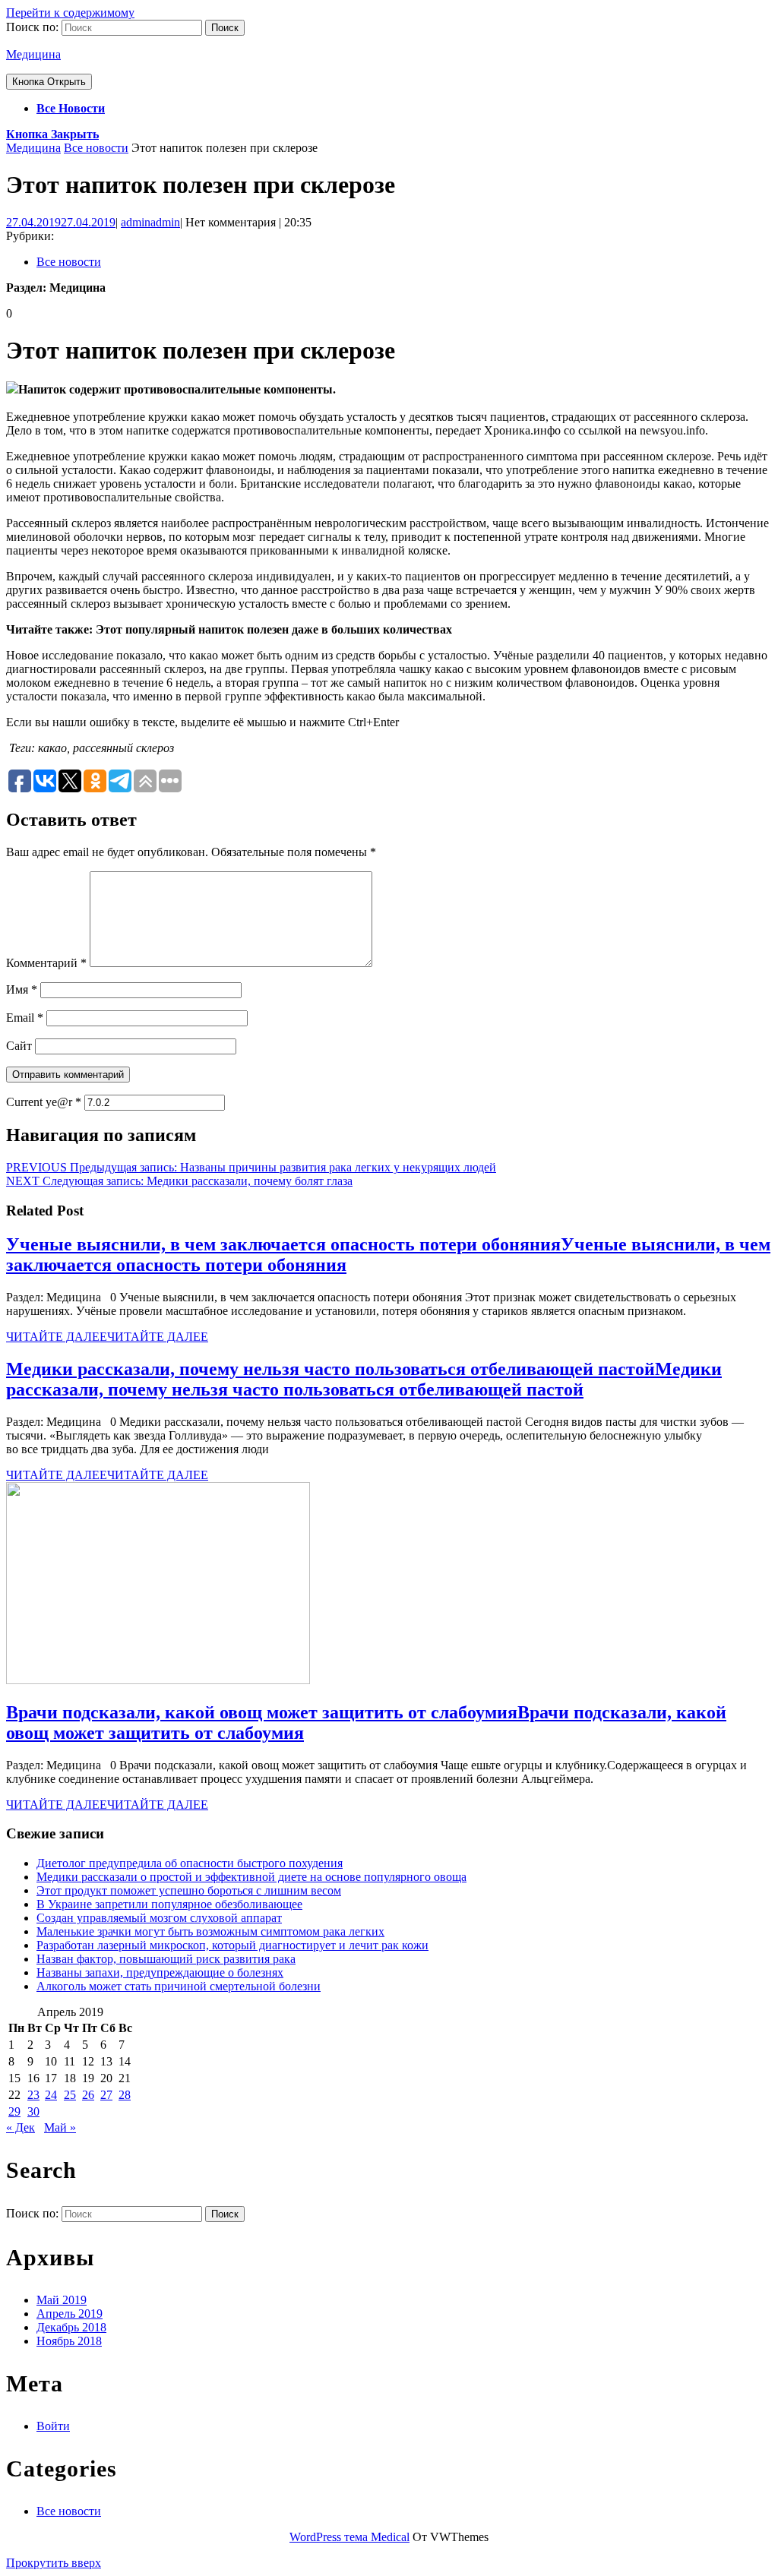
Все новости (71, 108)
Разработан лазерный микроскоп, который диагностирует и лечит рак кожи (232, 1945)
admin (150, 222)
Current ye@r (44, 1102)
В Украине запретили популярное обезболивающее (169, 1904)
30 (33, 2111)
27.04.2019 (61, 222)
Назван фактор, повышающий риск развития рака (166, 1959)
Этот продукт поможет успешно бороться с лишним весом (189, 1890)
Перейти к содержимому (70, 13)
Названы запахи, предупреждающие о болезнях (160, 1972)
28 (125, 2095)
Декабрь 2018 (71, 2327)
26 (88, 2095)
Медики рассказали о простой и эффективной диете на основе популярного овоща (251, 1877)
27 (106, 2095)
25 (70, 2095)
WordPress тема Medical (349, 2537)
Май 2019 (62, 2300)
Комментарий (46, 963)
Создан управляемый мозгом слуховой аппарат (159, 1918)
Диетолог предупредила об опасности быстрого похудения (190, 1863)
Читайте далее (107, 1337)
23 (33, 2095)
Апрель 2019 (70, 2314)
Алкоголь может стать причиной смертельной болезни (179, 1986)
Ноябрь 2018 (69, 2341)
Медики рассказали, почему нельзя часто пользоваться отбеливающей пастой (364, 1379)
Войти (53, 2426)
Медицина (33, 54)
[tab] (49, 82)
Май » (60, 2127)
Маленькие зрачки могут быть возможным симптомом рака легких (210, 1931)
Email (25, 1018)
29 (14, 2111)
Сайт (19, 1046)
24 (51, 2095)
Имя (22, 989)
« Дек (21, 2127)
